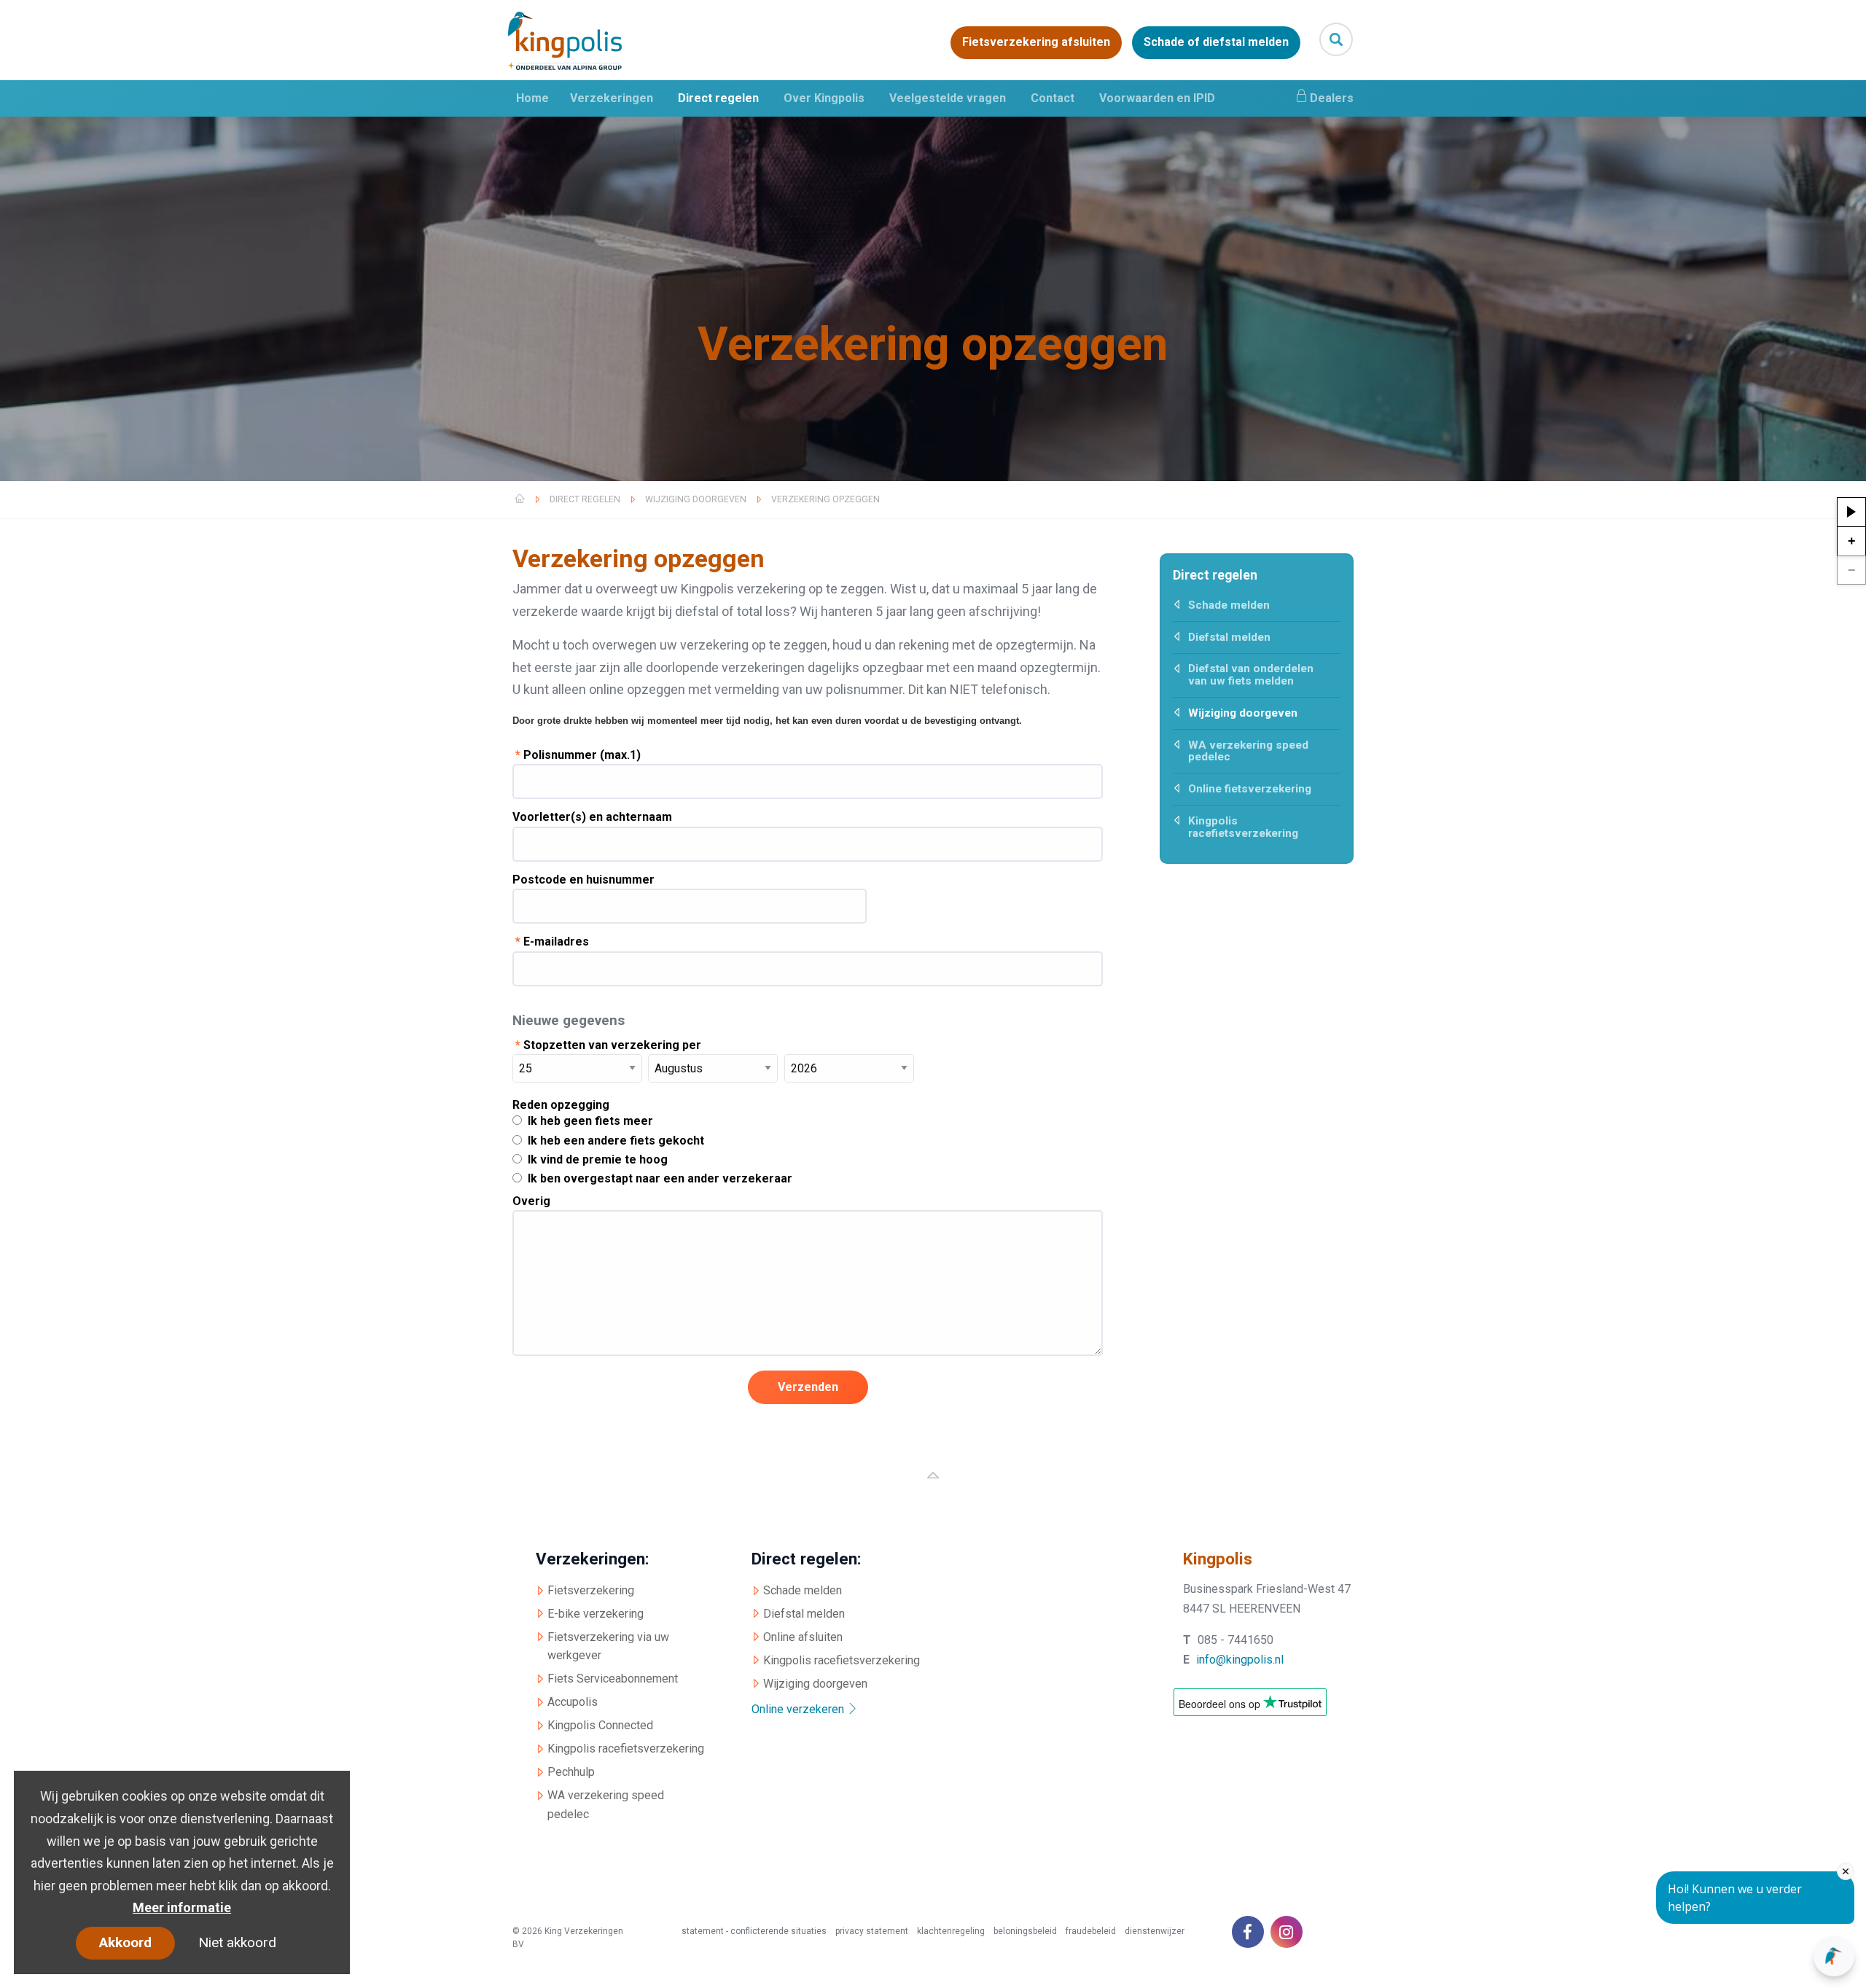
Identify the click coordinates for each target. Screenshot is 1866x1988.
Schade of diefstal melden (1216, 43)
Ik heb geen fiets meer (590, 1121)
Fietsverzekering (591, 1590)
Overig (531, 1201)
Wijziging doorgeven (696, 499)
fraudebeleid (1091, 1931)
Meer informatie (182, 1907)
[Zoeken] (1336, 39)
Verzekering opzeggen (825, 499)
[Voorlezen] (1851, 512)
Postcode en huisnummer (583, 880)
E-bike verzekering (596, 1614)
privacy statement (872, 1931)
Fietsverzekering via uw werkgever (608, 1646)
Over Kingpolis (824, 98)
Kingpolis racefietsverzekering (1243, 827)
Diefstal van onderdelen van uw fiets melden (1251, 675)
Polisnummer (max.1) (578, 755)
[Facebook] (1248, 1932)
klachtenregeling (951, 1931)
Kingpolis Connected (600, 1725)
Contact (1053, 98)
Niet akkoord (237, 1942)
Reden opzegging (561, 1105)
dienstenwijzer (1155, 1931)
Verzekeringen (612, 98)
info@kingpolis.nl (1240, 1660)
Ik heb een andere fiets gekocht (616, 1141)
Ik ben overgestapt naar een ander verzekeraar (660, 1178)
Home (532, 98)
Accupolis (573, 1702)
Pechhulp (571, 1772)
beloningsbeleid (1025, 1931)
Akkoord (125, 1942)
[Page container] (933, 1486)
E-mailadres (552, 942)
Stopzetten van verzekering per (608, 1045)
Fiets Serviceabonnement (613, 1679)
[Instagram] (1287, 1932)
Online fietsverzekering (1250, 789)
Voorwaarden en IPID (1157, 98)
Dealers (1332, 98)
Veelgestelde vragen (948, 98)
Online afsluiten (803, 1637)
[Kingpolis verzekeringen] (595, 41)
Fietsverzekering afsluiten (1036, 43)
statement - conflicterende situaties (754, 1931)
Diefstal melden (1229, 637)
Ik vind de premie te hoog (598, 1159)
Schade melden (1229, 605)
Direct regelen (718, 98)
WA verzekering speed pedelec (1248, 751)
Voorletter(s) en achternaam (592, 817)
